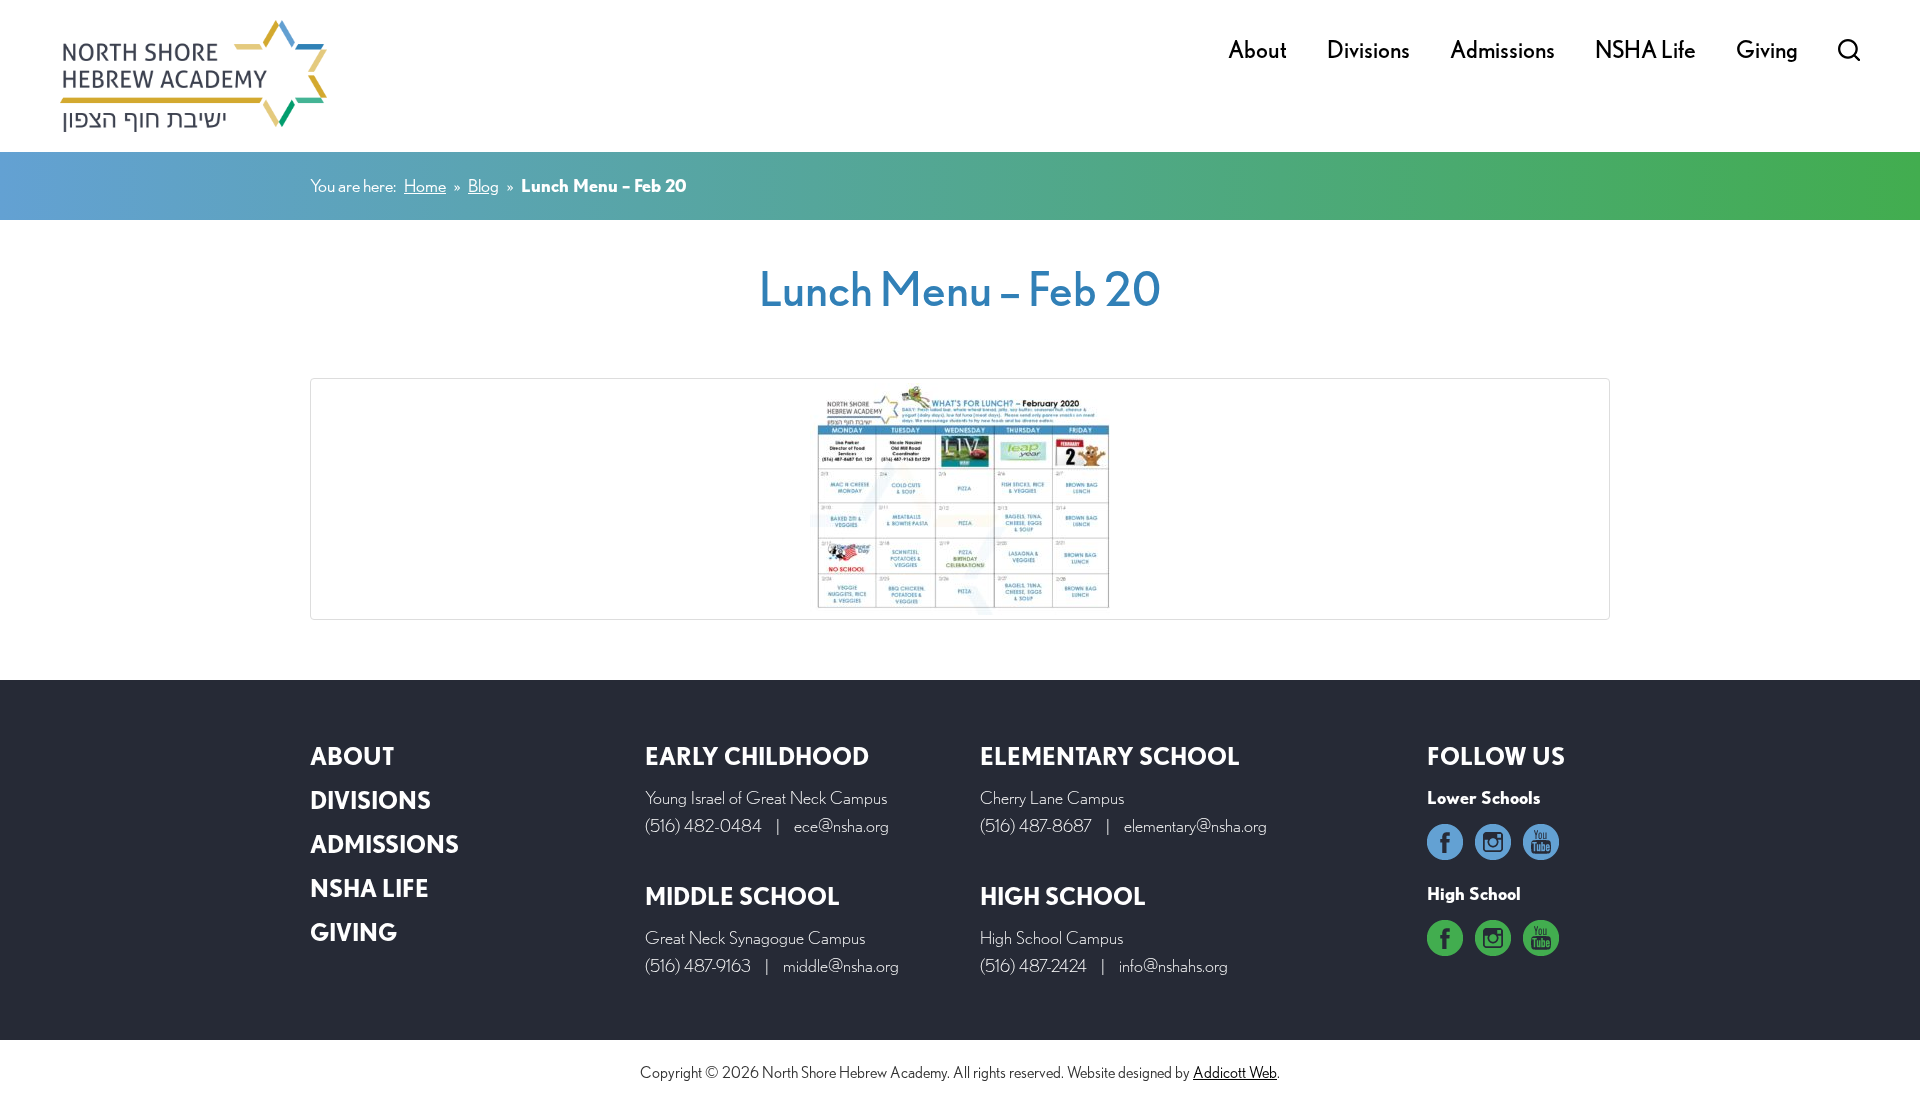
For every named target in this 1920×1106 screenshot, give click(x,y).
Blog (483, 185)
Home (425, 185)
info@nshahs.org (1173, 965)
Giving (1767, 49)
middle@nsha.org (841, 965)
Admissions (1502, 49)
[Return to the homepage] (193, 76)
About (1257, 49)
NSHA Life (1645, 49)
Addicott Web (1235, 1072)
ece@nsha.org (841, 825)
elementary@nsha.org (1195, 825)
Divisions (1368, 49)
